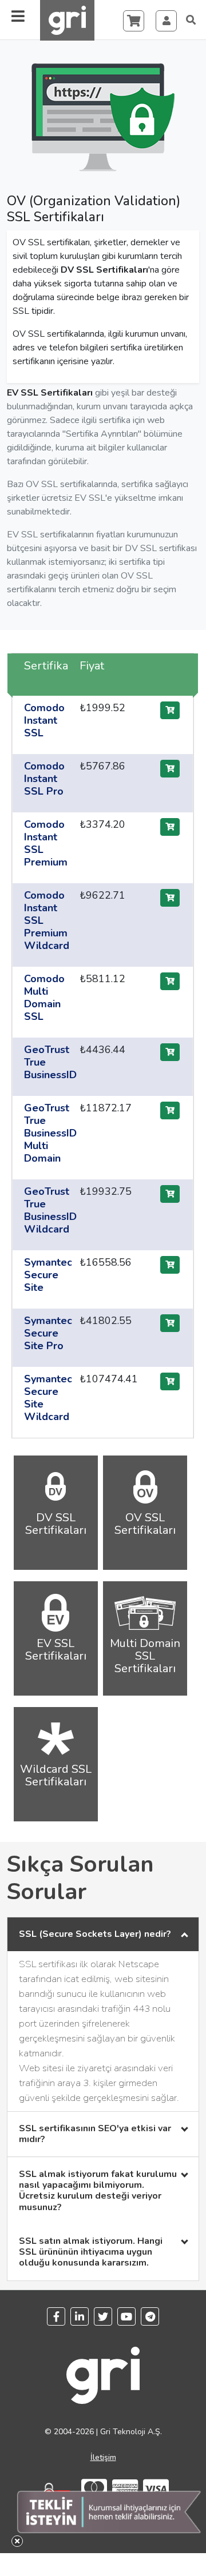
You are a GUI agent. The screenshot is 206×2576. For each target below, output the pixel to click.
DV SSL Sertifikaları (104, 270)
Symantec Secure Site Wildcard (48, 1398)
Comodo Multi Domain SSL (44, 998)
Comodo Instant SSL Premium (46, 843)
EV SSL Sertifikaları (50, 393)
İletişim (103, 2457)
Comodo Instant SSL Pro (44, 779)
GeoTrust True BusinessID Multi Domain (50, 1133)
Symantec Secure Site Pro (48, 1333)
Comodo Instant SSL (44, 720)
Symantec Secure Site (48, 1275)
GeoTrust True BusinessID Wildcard (50, 1210)
